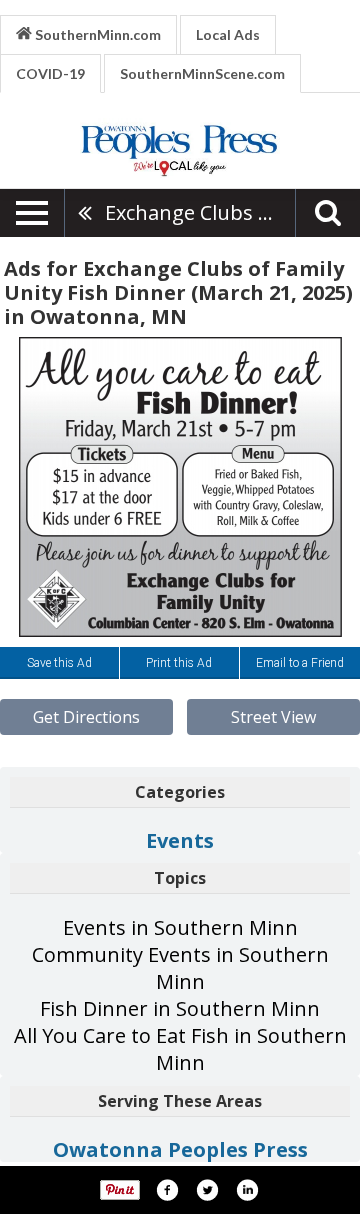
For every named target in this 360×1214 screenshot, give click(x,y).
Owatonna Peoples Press (180, 1149)
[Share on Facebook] (167, 1190)
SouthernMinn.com (96, 34)
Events (180, 840)
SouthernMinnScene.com (202, 73)
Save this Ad (59, 663)
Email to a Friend (300, 663)
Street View (273, 717)
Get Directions (86, 717)
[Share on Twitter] (207, 1190)
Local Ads (228, 34)
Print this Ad (179, 663)
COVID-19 (50, 73)
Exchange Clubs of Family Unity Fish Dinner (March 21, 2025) (200, 212)
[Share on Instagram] (247, 1190)
